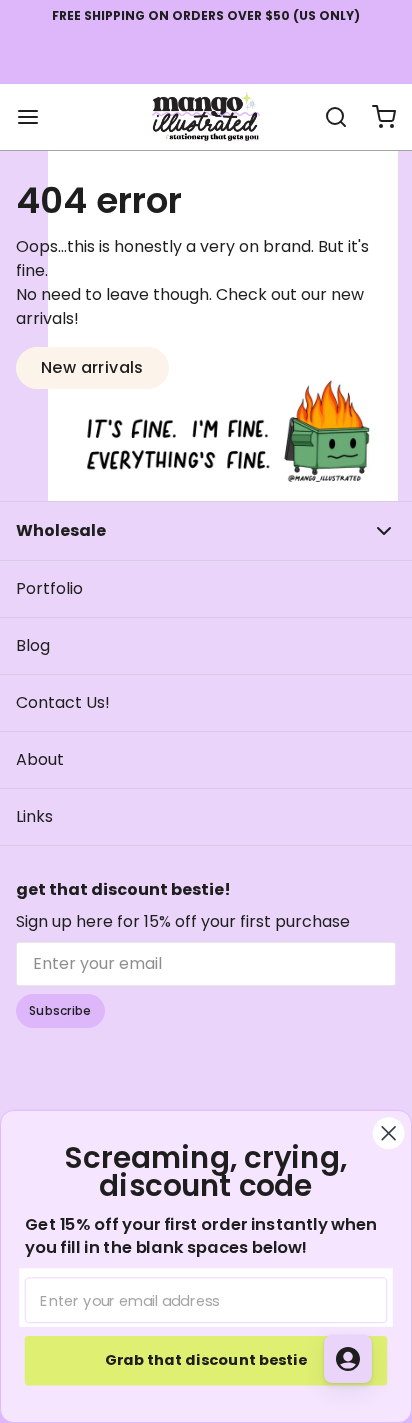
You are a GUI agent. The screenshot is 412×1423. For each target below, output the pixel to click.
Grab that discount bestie (206, 1360)
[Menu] (36, 117)
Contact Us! (63, 702)
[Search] (328, 117)
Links (34, 816)
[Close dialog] (389, 1133)
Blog (33, 645)
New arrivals (92, 367)
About (40, 759)
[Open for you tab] (348, 1359)
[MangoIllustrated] (206, 117)
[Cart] (376, 117)
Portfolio (49, 588)
